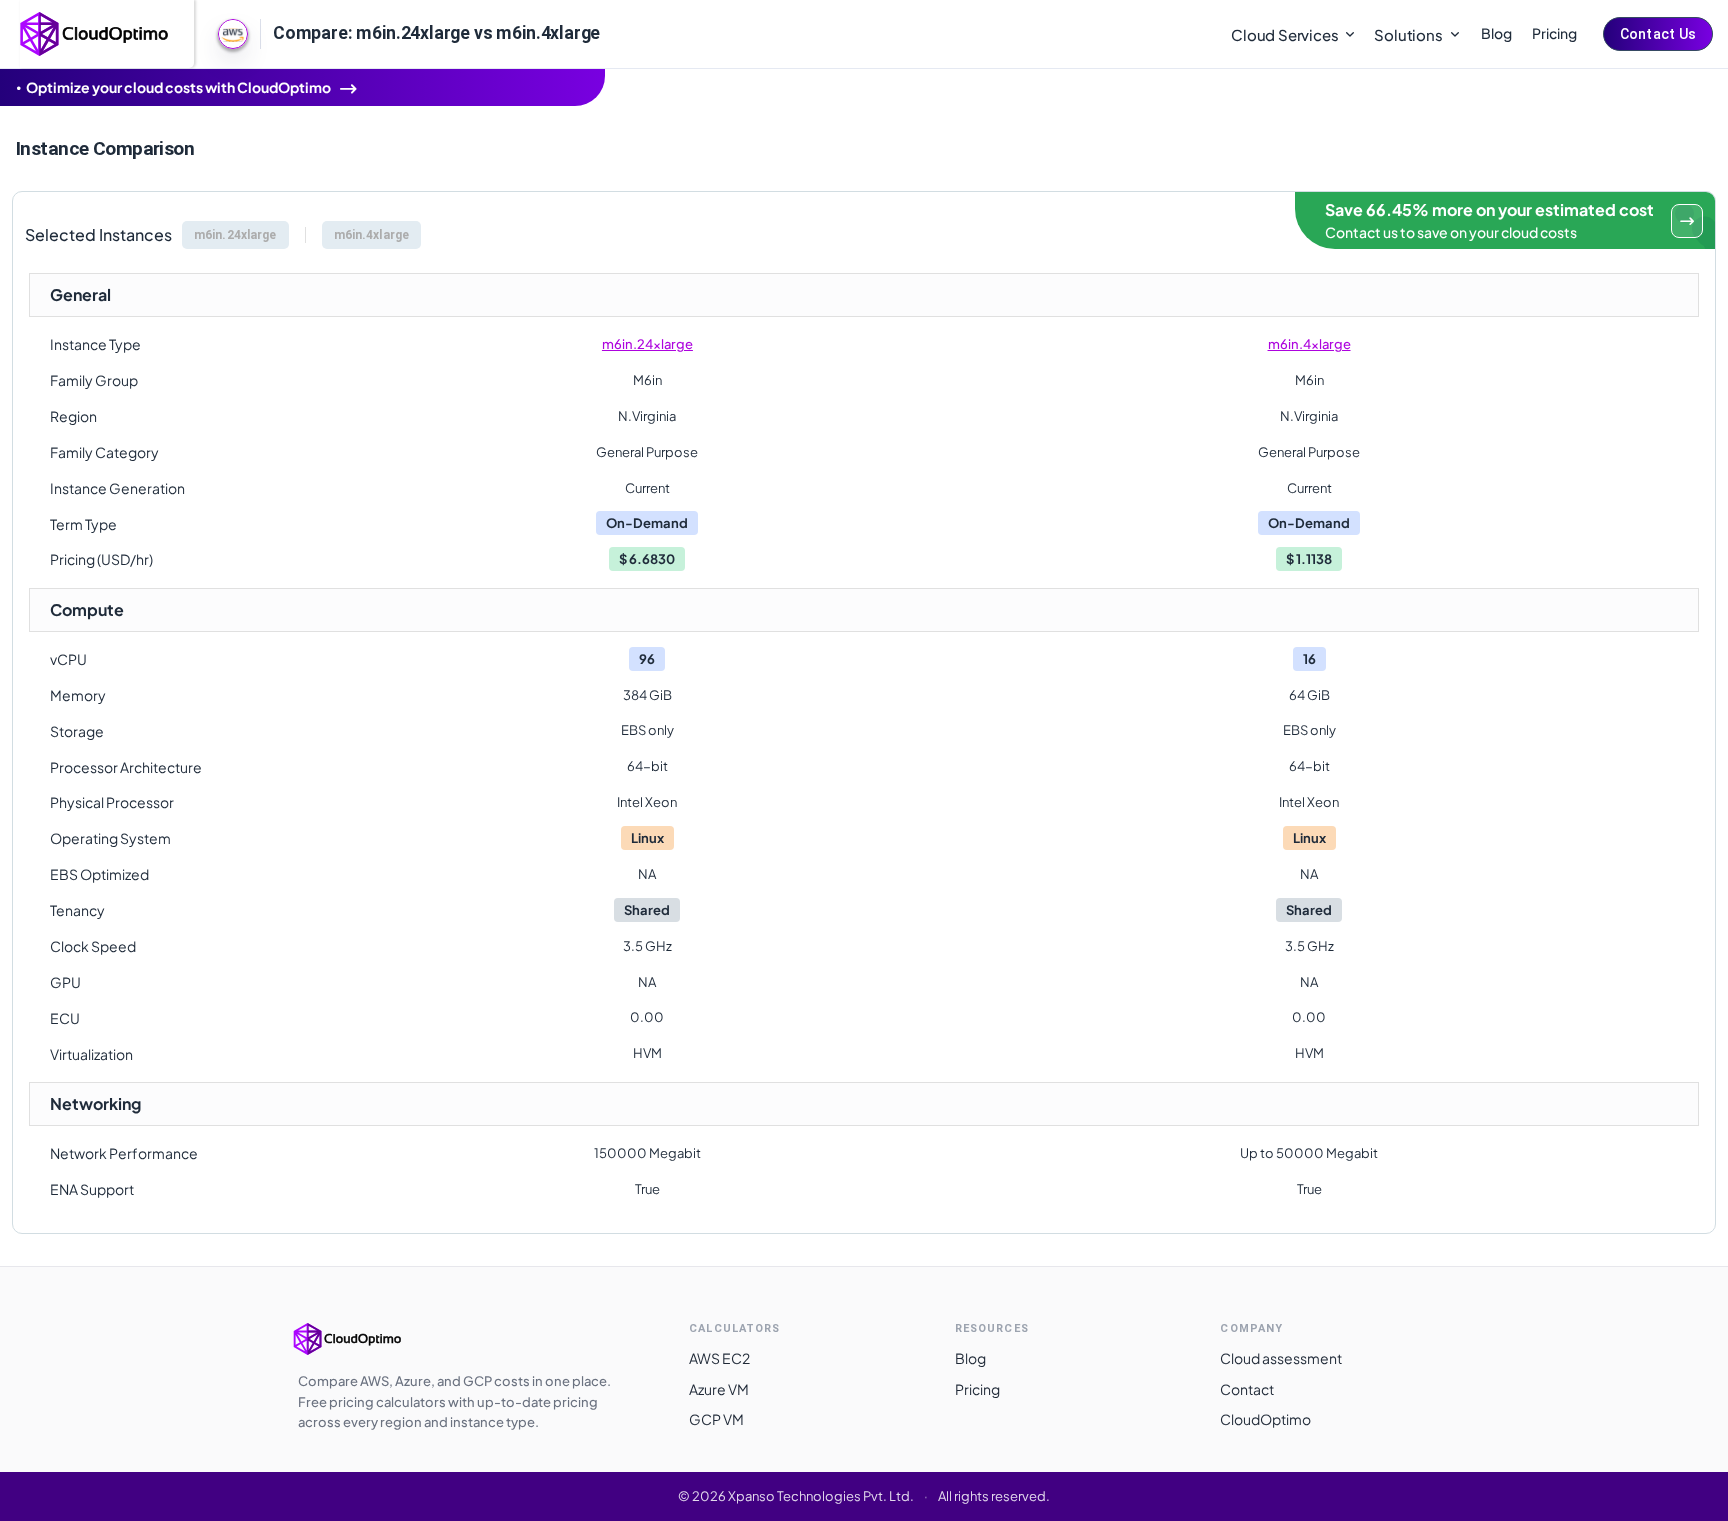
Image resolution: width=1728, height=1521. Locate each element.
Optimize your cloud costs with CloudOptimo (178, 87)
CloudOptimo (1265, 1419)
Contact (1247, 1389)
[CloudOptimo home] (95, 32)
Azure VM (719, 1389)
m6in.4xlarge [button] (371, 235)
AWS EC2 (719, 1358)
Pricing (1554, 33)
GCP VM (716, 1419)
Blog (1496, 33)
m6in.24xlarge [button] (235, 235)
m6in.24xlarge (647, 344)
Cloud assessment (1281, 1358)
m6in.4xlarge (1309, 344)
